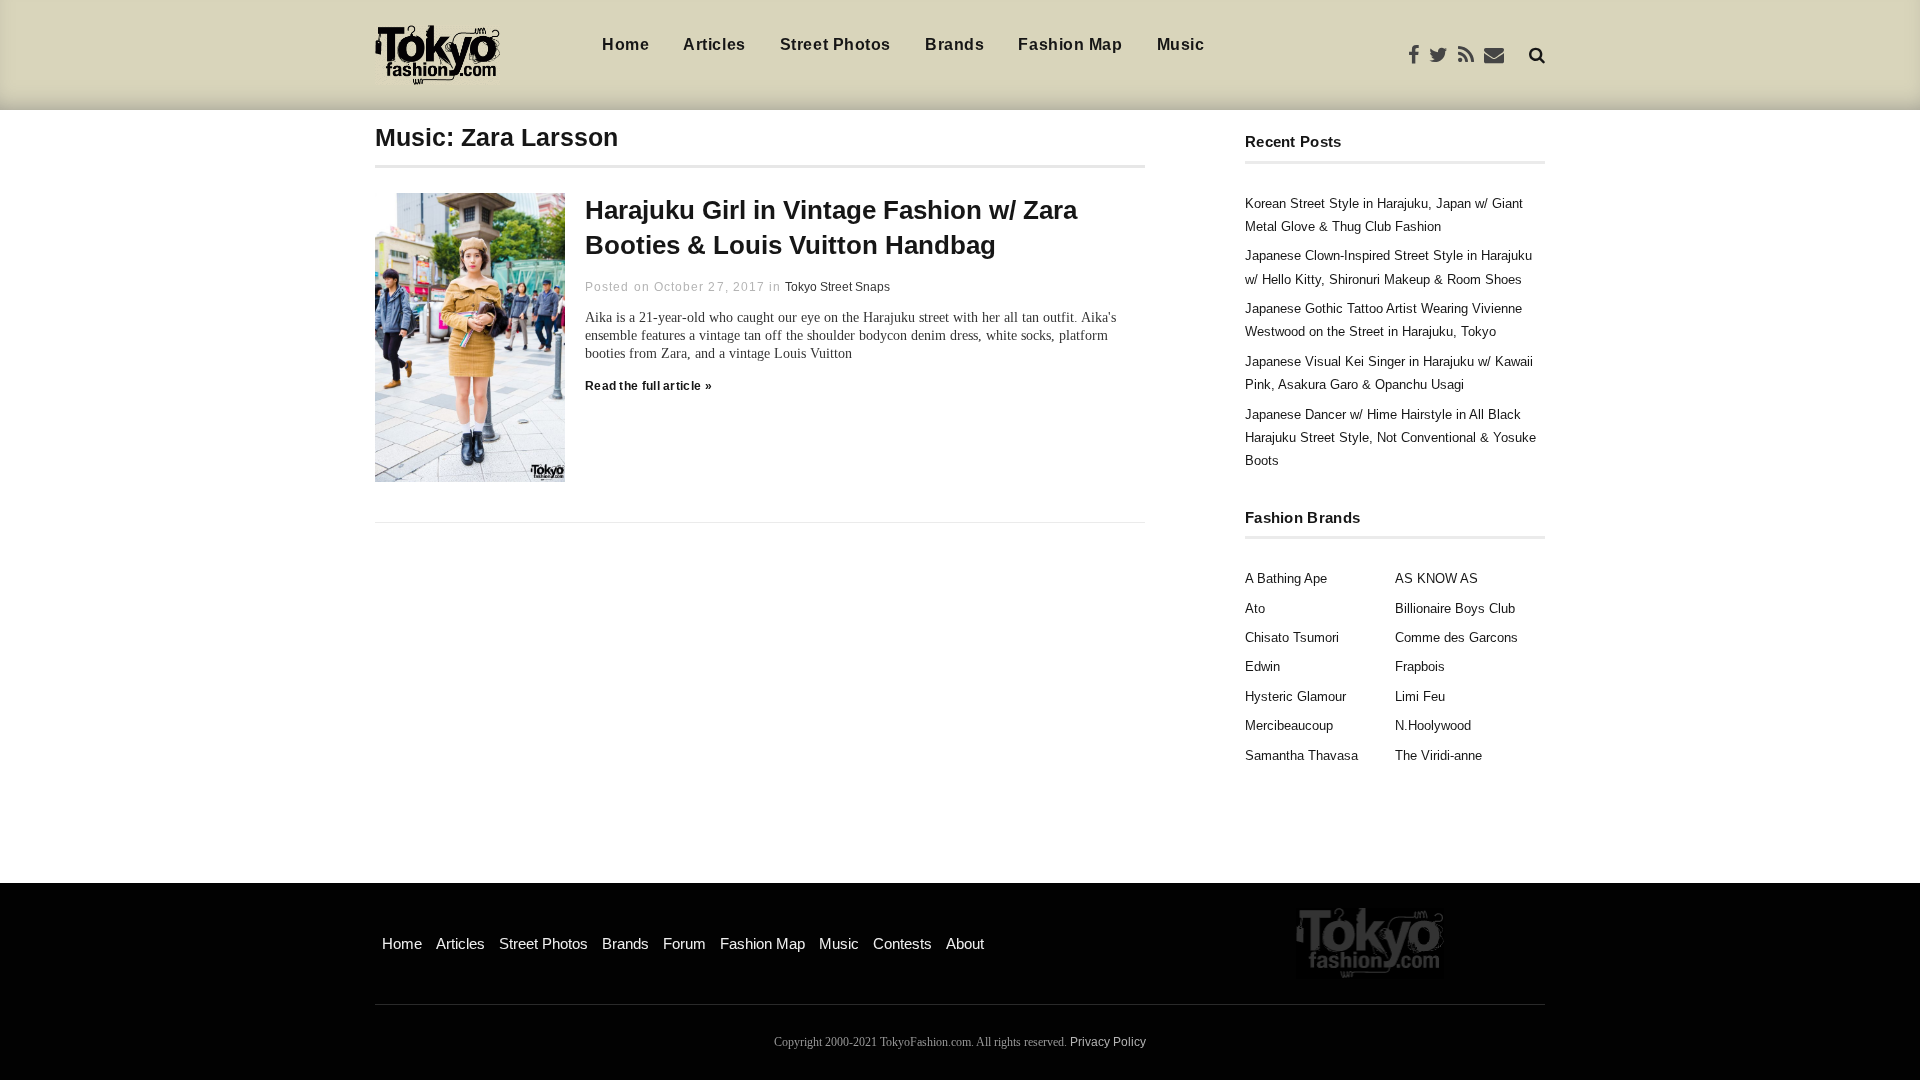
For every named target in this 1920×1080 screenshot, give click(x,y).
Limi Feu (1420, 696)
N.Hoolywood (1433, 725)
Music (1181, 44)
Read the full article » (648, 386)
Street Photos (835, 44)
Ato (1255, 608)
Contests (902, 943)
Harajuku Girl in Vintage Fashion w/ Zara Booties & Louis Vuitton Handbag (831, 227)
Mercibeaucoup (1289, 725)
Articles (714, 44)
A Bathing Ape (1286, 578)
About (965, 943)
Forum (684, 943)
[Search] (1537, 54)
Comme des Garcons (1456, 637)
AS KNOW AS (1436, 578)
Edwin (1262, 666)
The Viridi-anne (1438, 755)
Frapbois (1420, 666)
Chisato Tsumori (1292, 637)
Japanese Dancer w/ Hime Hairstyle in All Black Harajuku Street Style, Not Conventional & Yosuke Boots (1390, 438)
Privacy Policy (1108, 1042)
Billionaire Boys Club (1455, 608)
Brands (954, 44)
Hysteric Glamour (1295, 696)
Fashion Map (1070, 44)
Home (625, 44)
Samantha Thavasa (1301, 755)
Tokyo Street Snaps (837, 287)
